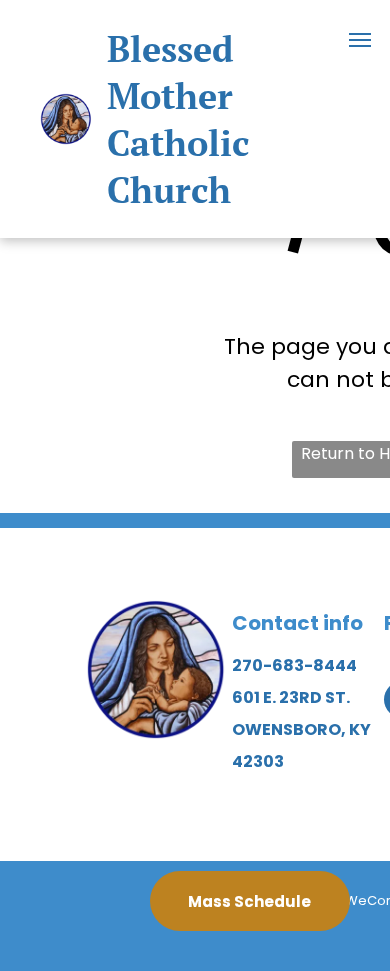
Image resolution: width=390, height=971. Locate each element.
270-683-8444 (294, 665)
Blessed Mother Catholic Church (178, 119)
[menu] (360, 40)
